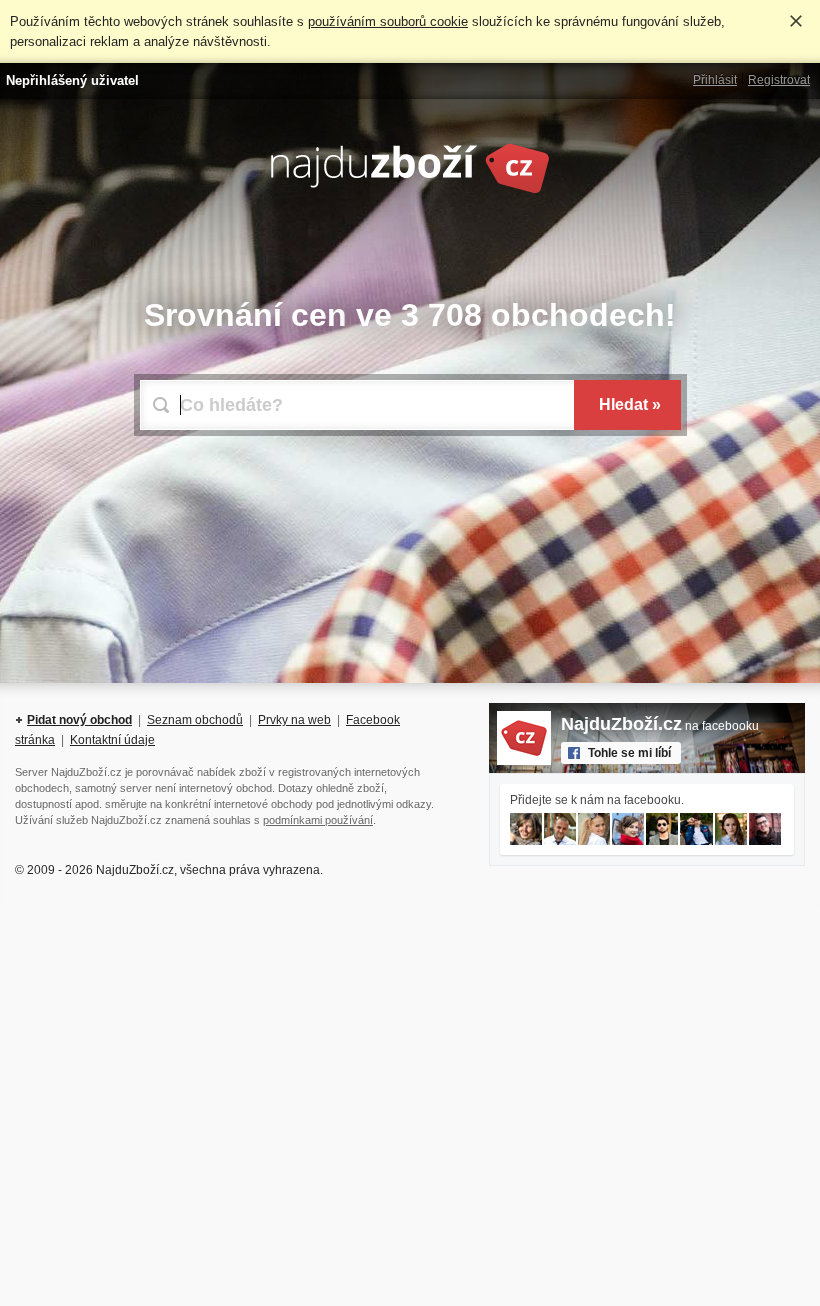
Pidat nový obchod (79, 720)
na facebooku (660, 726)
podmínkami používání (318, 820)
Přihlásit (715, 80)
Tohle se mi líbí (629, 753)
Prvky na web (294, 720)
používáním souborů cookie (388, 21)
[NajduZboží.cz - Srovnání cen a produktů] (410, 190)
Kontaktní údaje (112, 740)
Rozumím (796, 21)
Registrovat (779, 80)
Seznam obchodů (195, 720)
